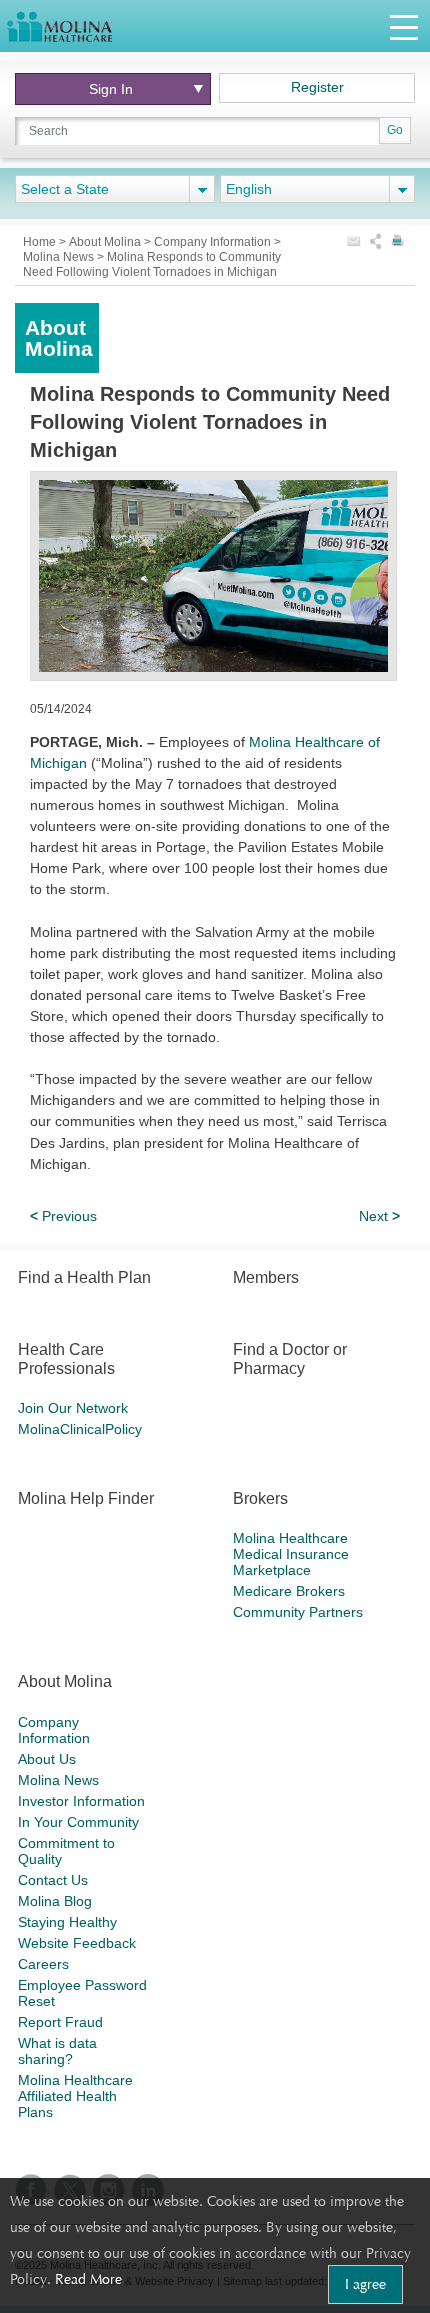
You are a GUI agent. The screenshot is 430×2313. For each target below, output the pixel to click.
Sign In (111, 89)
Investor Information (81, 1801)
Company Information (214, 242)
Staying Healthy (67, 1922)
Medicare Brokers (289, 1591)
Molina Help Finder (86, 1498)
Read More (88, 2279)
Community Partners (298, 1612)
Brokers (260, 1498)
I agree (365, 2284)
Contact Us (53, 1880)
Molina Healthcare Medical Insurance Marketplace (291, 1554)
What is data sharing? (57, 2051)
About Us (47, 1759)
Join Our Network (73, 1408)
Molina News (58, 1780)
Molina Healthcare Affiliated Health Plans (75, 2096)
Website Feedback (77, 1943)
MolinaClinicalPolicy (80, 1429)
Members (266, 1277)
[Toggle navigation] (404, 26)
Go (395, 130)
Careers (43, 1964)
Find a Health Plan (84, 1277)
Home (41, 242)
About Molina (106, 242)
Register (317, 87)
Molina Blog (55, 1901)
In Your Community (78, 1822)
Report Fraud (60, 2022)
